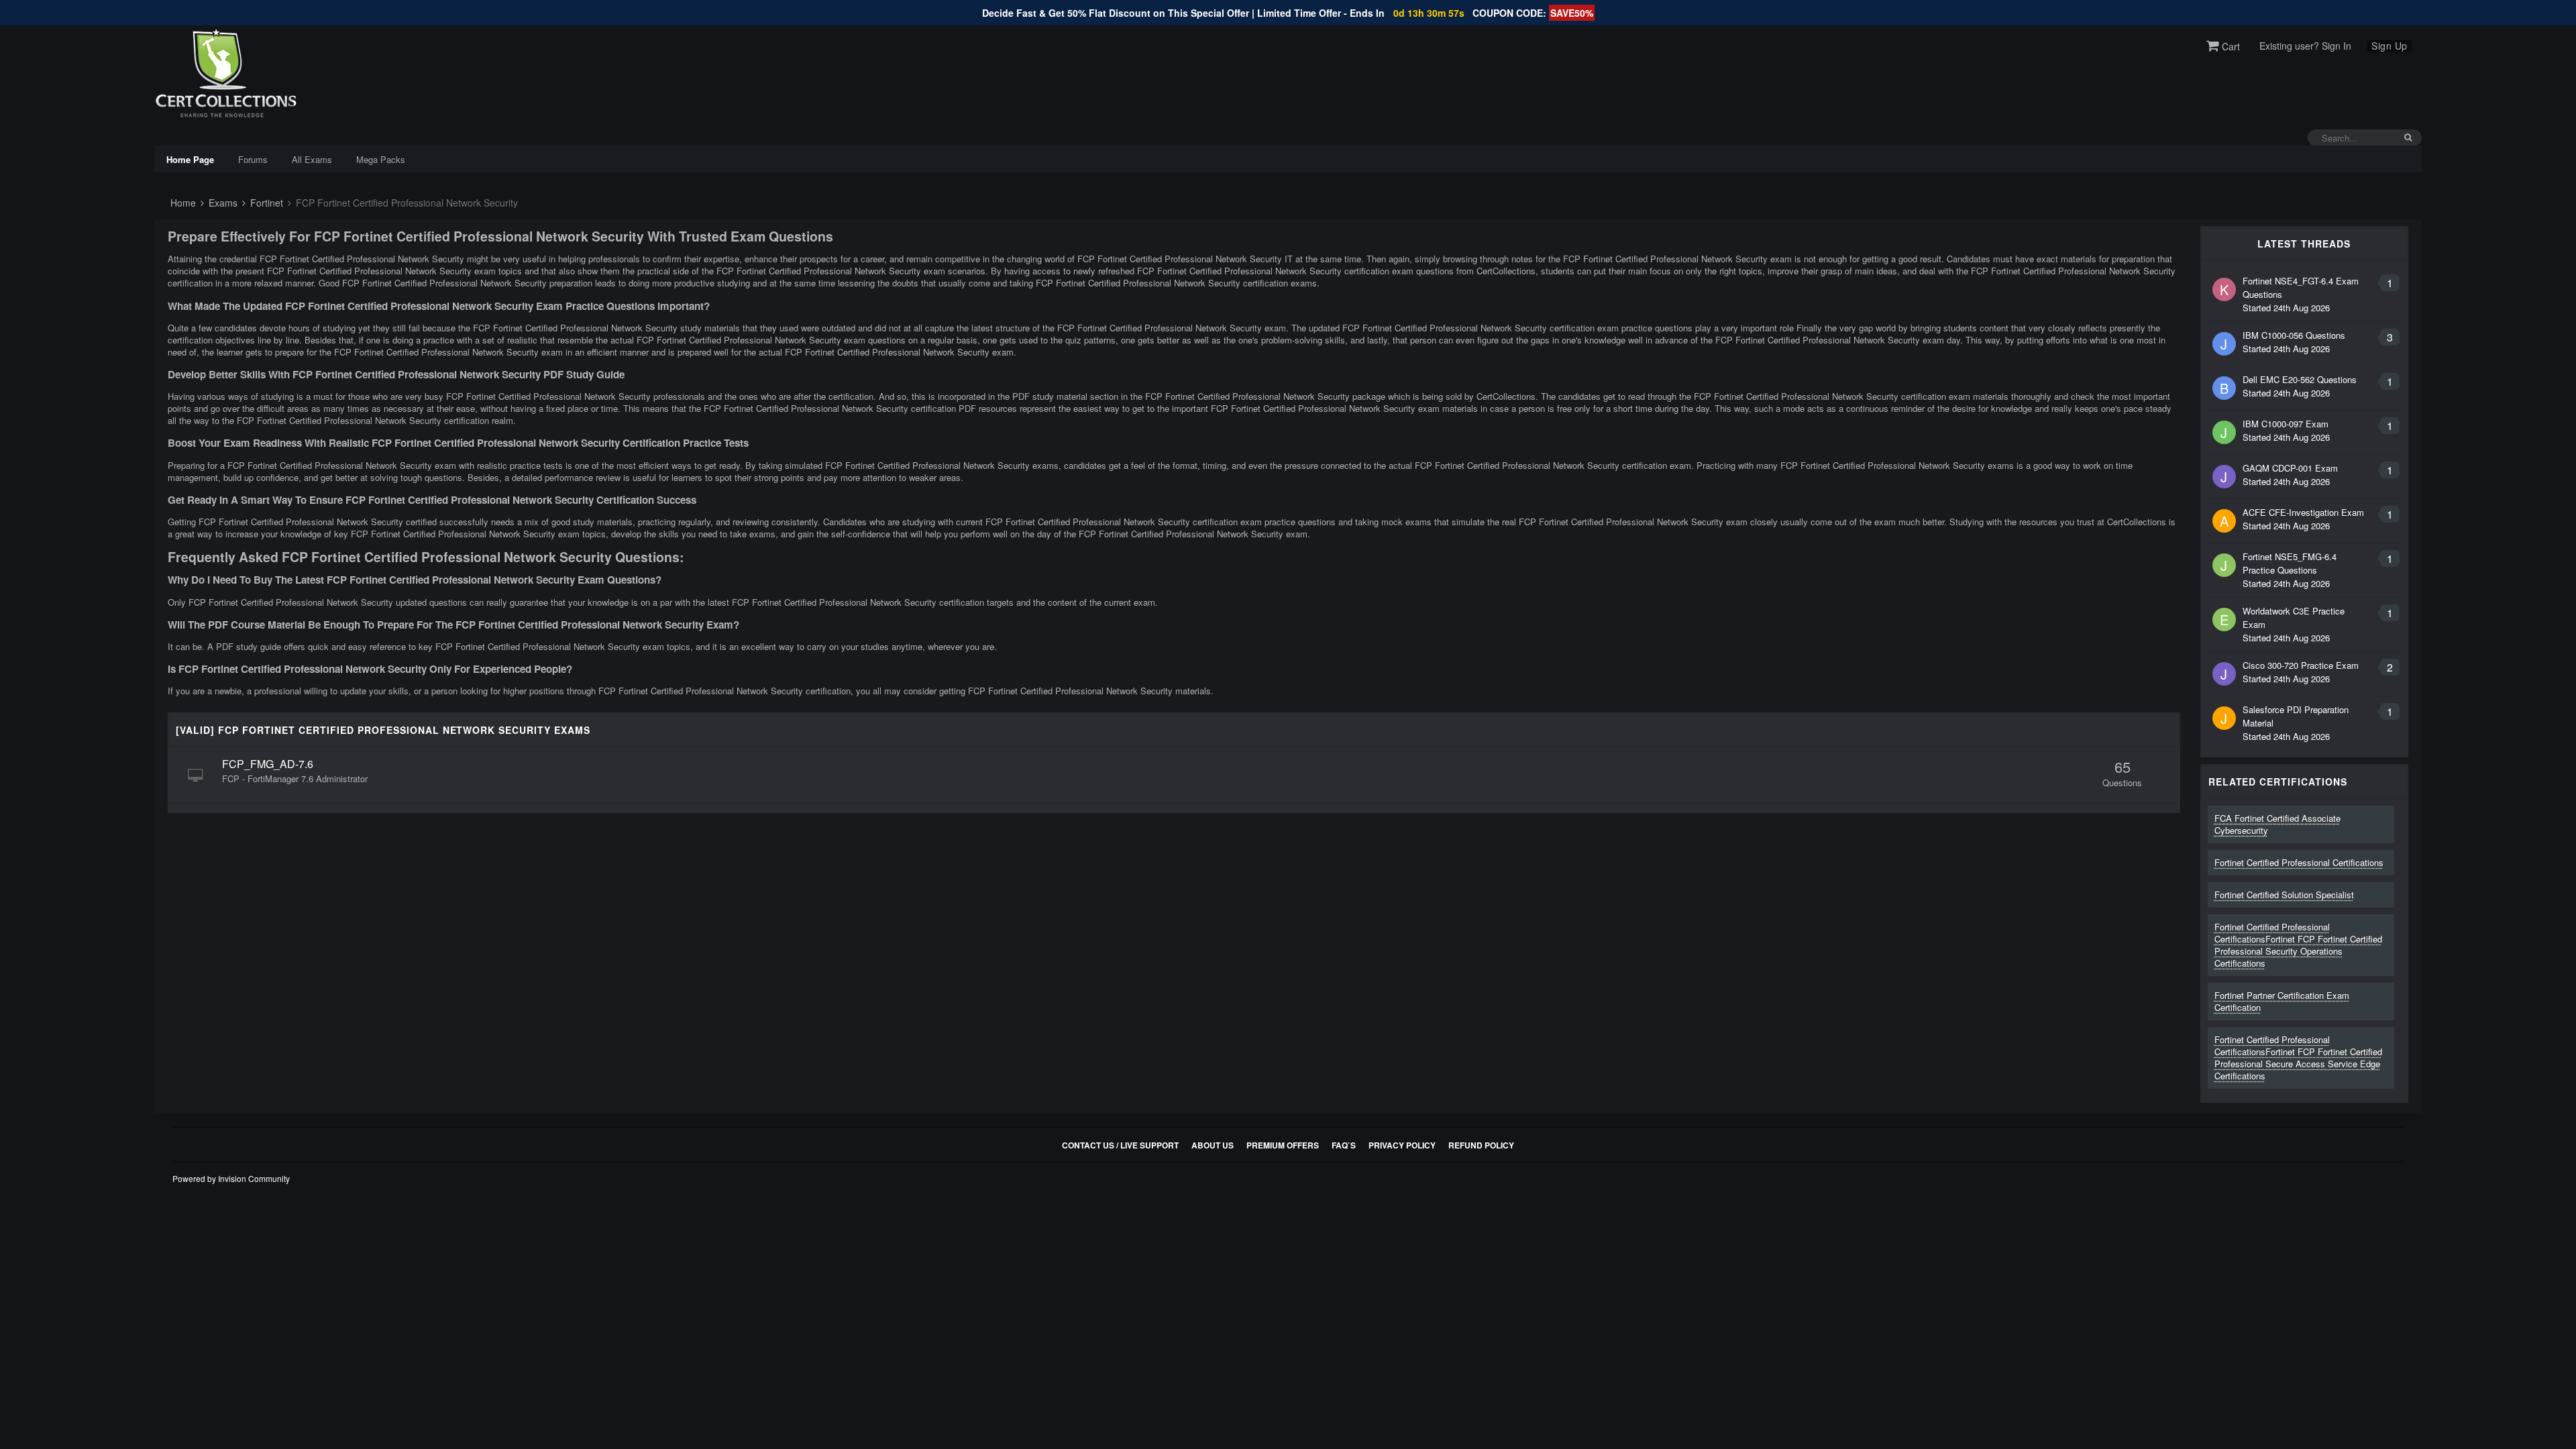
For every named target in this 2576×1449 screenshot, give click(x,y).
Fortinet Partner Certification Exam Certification (2282, 1001)
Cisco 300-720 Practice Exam (2301, 665)
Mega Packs (381, 159)
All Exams (312, 159)
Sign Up (2390, 46)
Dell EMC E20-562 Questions (2300, 379)
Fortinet (265, 203)
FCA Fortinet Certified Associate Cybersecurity (2277, 824)
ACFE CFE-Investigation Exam (2303, 512)
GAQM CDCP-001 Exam (2290, 468)
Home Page (190, 159)
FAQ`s (1344, 1145)
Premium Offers (1283, 1145)
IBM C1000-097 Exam (2286, 424)
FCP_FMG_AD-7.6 (268, 764)
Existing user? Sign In (2305, 46)
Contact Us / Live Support (1120, 1145)
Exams (222, 203)
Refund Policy (1481, 1145)
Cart (2230, 46)
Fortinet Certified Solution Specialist (2284, 895)
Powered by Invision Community (231, 1178)
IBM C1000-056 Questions (2294, 335)
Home (182, 203)
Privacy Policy (1402, 1145)
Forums (253, 159)
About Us (1213, 1145)
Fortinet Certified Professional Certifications (2299, 862)
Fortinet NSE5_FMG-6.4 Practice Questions (2290, 563)
